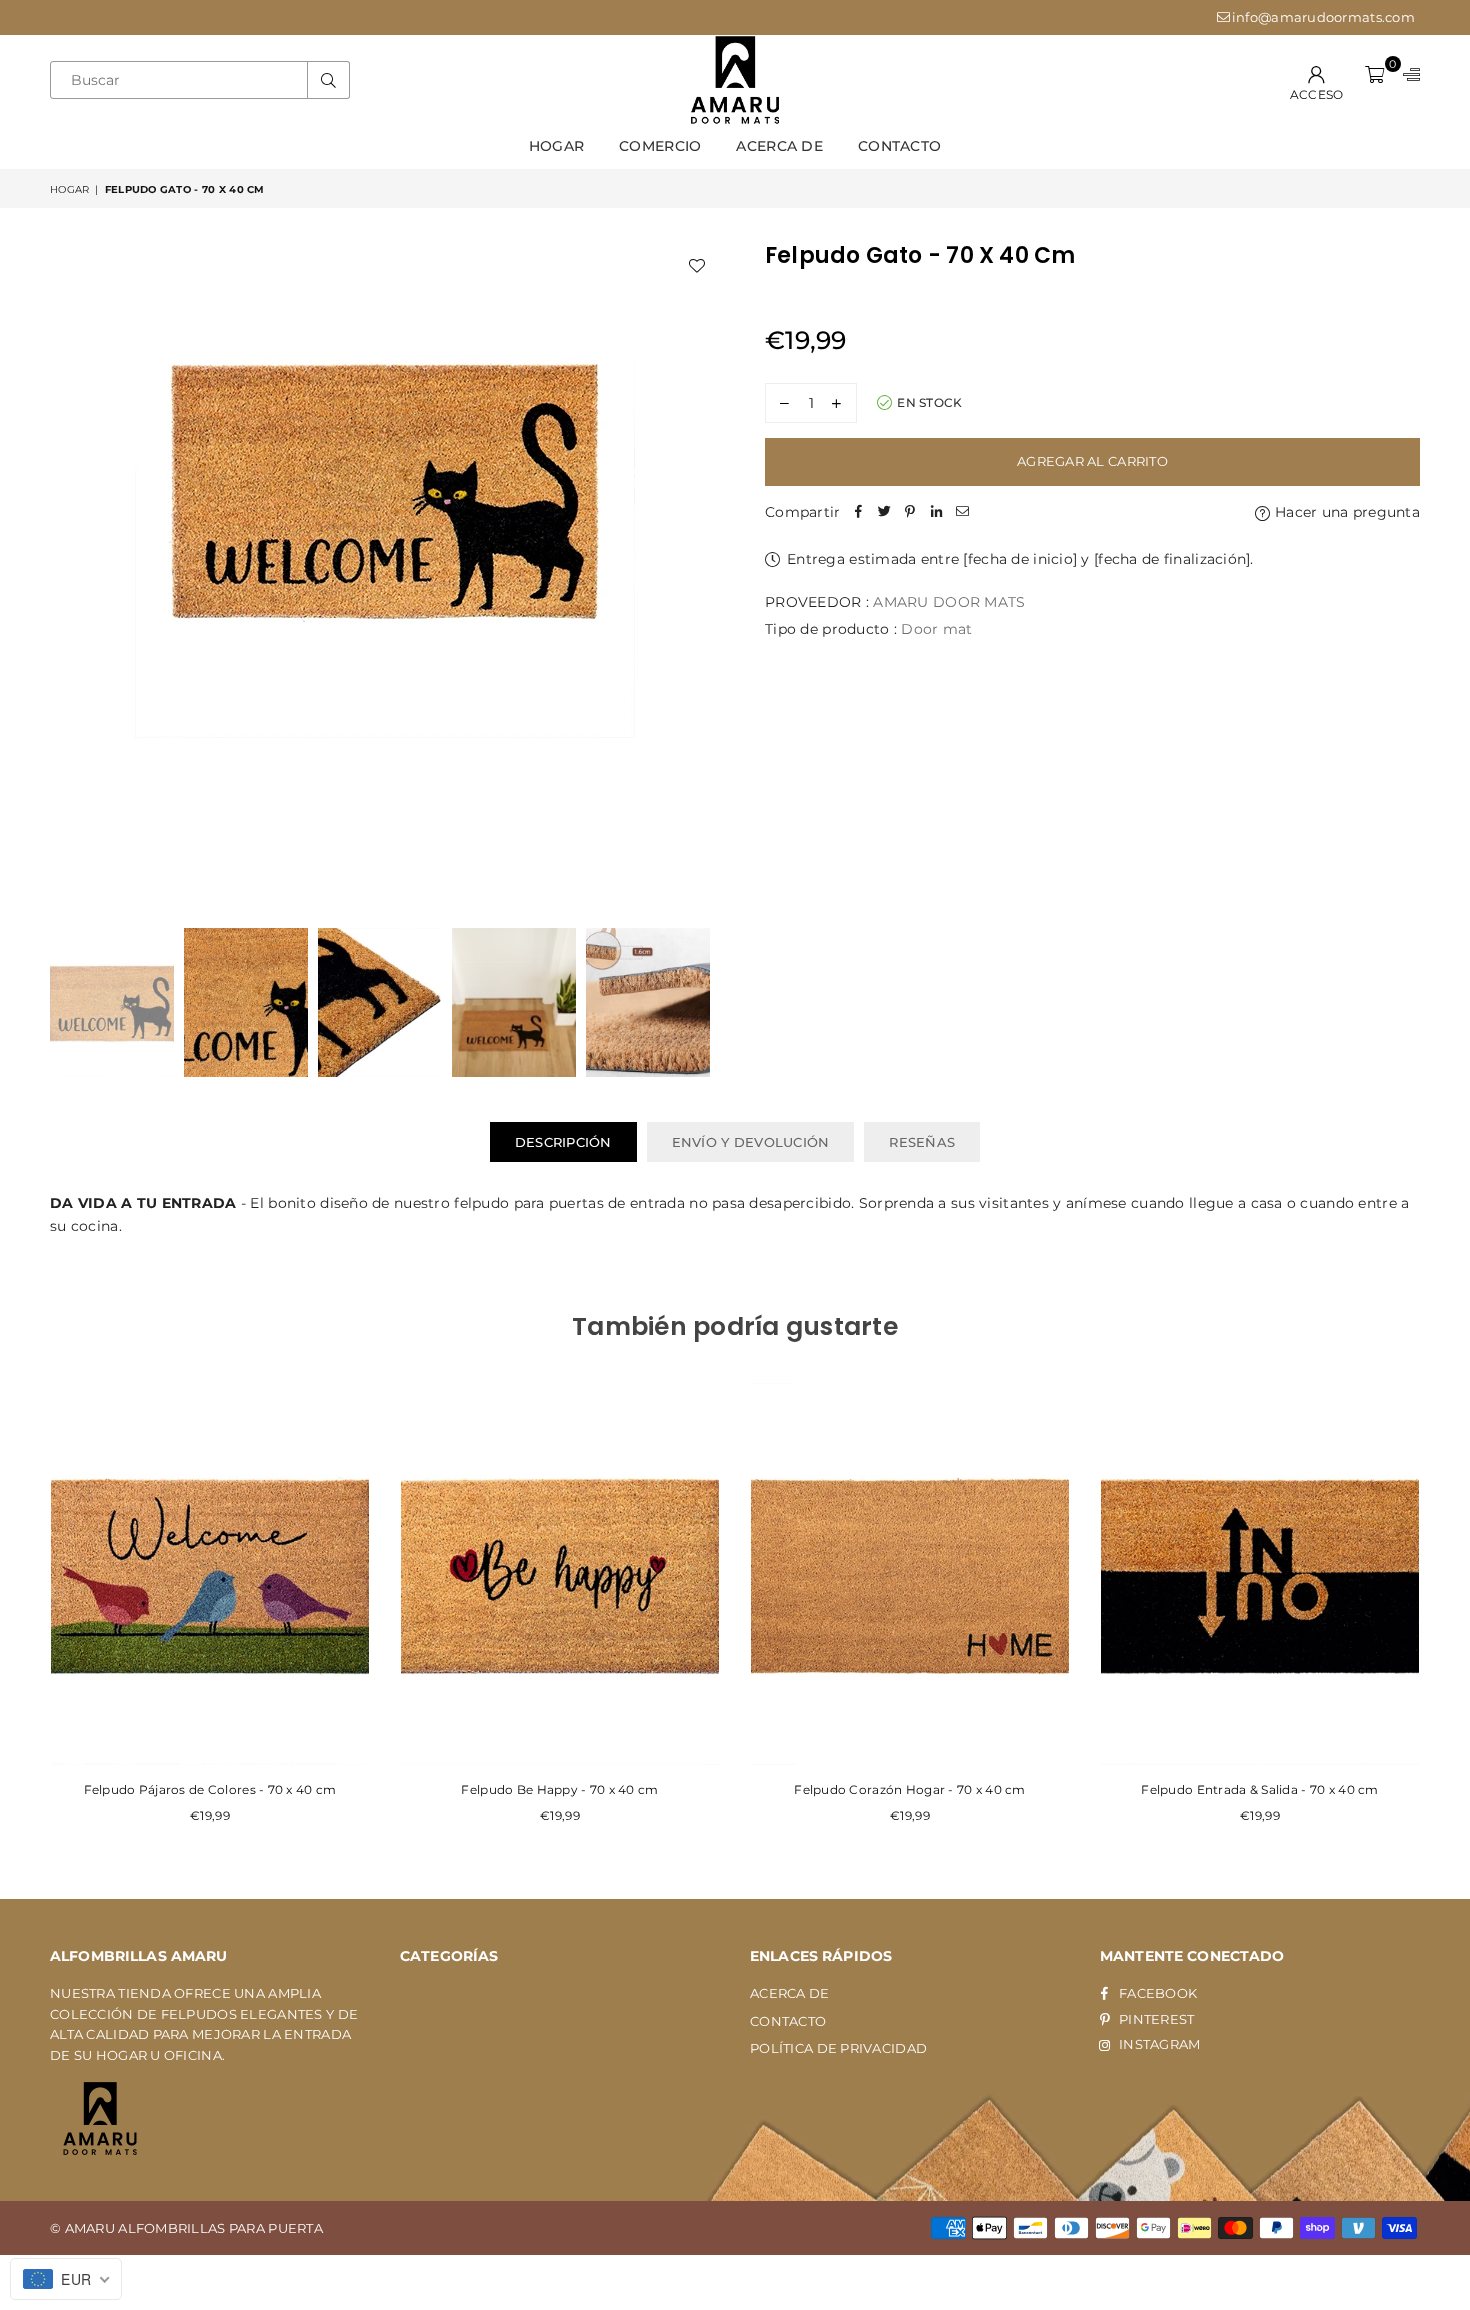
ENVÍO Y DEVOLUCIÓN (751, 1142)
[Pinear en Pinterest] (911, 512)
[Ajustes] (1407, 80)
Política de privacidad (838, 2048)
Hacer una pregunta (1345, 512)
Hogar (556, 146)
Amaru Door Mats (949, 602)
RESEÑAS (922, 1142)
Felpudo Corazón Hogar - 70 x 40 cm (910, 1789)
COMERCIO (660, 146)
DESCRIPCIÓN (563, 1142)
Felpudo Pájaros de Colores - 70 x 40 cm (210, 1789)
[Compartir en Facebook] (859, 512)
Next (702, 572)
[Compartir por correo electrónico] (963, 512)
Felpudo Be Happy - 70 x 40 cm (559, 1789)
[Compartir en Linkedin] (937, 512)
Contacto (899, 146)
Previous (67, 572)
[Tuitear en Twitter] (885, 512)
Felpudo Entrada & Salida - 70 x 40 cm (1259, 1789)
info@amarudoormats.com (1323, 17)
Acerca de (779, 146)
